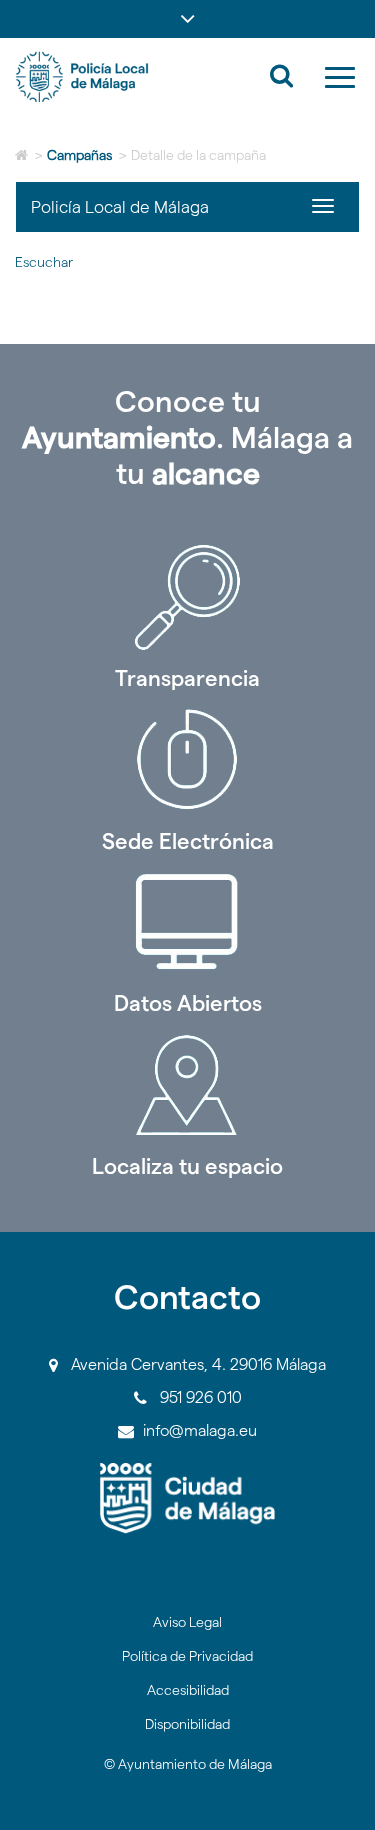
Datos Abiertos (188, 1003)
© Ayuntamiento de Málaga (188, 1764)
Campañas (79, 155)
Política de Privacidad (187, 1656)
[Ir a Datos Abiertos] (187, 922)
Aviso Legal (187, 1622)
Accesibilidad (188, 1690)
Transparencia (187, 678)
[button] (187, 19)
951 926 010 (201, 1397)
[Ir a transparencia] (187, 597)
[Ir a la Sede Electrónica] (187, 760)
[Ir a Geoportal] (187, 1085)
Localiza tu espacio (187, 1166)
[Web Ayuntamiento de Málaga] (187, 1498)
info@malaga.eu (200, 1430)
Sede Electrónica (188, 841)
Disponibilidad (187, 1724)
